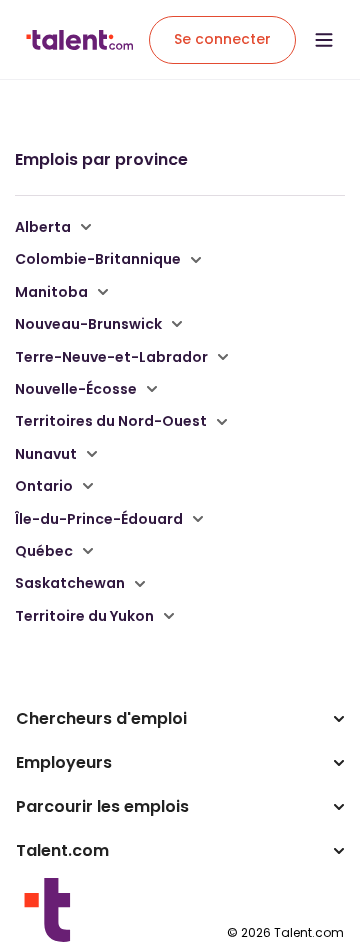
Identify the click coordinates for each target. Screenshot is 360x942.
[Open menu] (324, 40)
